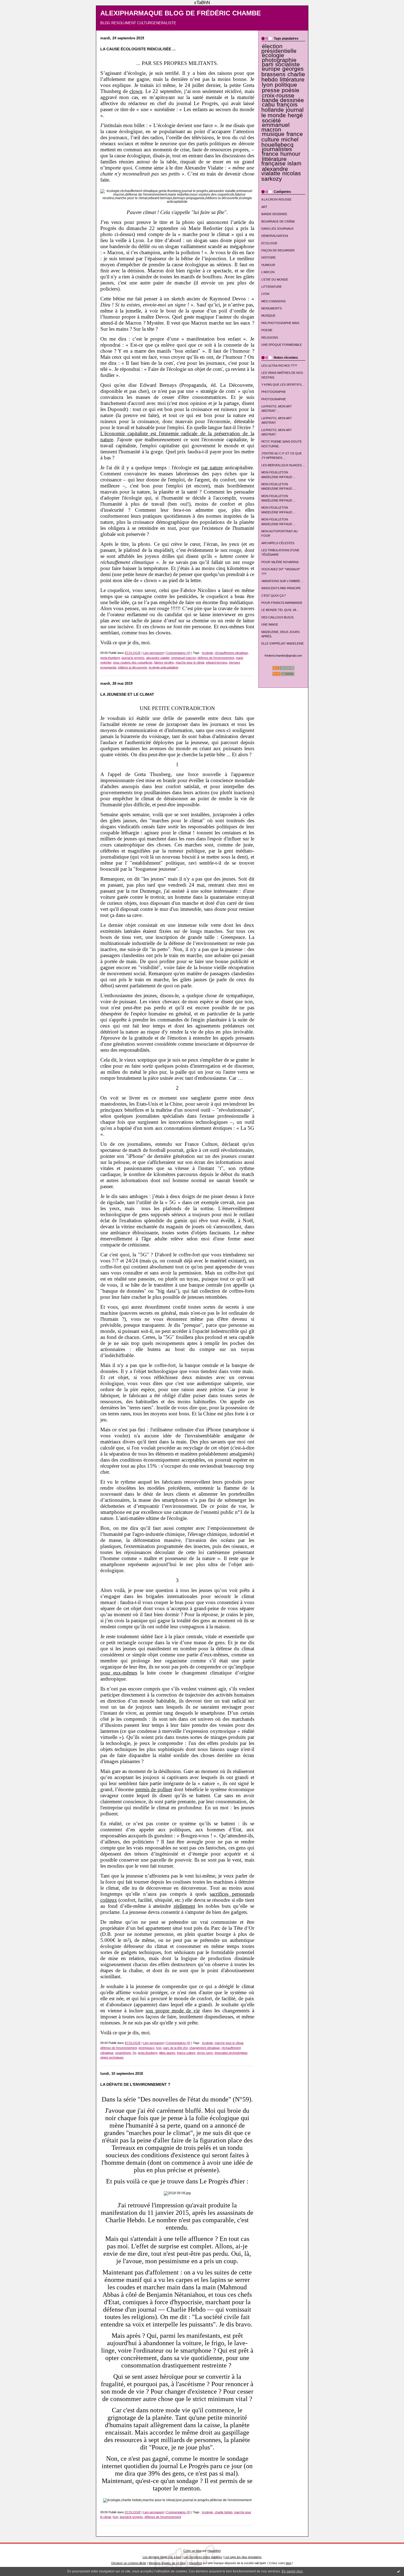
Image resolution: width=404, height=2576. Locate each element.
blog (289, 2563)
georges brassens (283, 71)
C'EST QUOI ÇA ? (274, 596)
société (271, 120)
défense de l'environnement (216, 658)
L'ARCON (268, 272)
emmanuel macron (276, 127)
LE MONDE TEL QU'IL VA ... (280, 610)
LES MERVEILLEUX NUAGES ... (283, 465)
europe (271, 69)
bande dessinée (283, 100)
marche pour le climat (190, 662)
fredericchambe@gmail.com (283, 656)
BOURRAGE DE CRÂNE (278, 221)
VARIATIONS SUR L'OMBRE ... (282, 581)
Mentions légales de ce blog (167, 2563)
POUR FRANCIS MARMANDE (282, 603)
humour (290, 154)
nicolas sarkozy (281, 176)
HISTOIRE (269, 257)
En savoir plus (292, 2571)
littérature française (274, 161)
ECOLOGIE (269, 243)
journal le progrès (133, 658)
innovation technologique (231, 2053)
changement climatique (205, 2048)
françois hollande (280, 107)
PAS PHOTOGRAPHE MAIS (280, 323)
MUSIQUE (268, 316)
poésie (290, 90)
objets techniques (112, 2057)
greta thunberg (110, 658)
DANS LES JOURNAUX (277, 229)
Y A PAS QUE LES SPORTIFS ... (283, 385)
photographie (279, 60)
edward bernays (217, 662)
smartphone (123, 2053)
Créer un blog (192, 2551)
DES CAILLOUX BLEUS (277, 617)
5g (134, 2053)
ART (264, 207)
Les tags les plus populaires (243, 2557)
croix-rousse (278, 95)
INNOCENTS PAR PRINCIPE (281, 588)
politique (286, 85)
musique (273, 134)
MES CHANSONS (273, 301)
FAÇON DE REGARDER (278, 250)
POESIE (267, 330)
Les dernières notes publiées (203, 2557)
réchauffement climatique (231, 653)
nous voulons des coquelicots (133, 662)
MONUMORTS (272, 308)
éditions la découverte (132, 667)
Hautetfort (214, 2551)
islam (294, 163)
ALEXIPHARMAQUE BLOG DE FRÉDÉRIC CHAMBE (181, 13)
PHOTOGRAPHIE (274, 392)
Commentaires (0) (178, 653)
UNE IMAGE (270, 624)
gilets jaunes (167, 2053)
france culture (186, 2053)
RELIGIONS (270, 338)
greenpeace (146, 2048)
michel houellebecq (280, 142)
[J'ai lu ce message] (399, 2571)
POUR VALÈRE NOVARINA (280, 562)
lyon (267, 85)
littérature (292, 80)
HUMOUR (268, 265)
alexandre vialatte (275, 171)
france (270, 154)
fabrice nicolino (164, 662)
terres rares (205, 2053)
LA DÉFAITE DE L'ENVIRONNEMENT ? (135, 2085)
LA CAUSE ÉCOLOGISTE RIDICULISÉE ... (138, 49)
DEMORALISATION (275, 236)
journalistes (277, 149)
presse (271, 90)
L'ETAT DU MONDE (275, 279)
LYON (265, 294)
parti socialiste (281, 64)
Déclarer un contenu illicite (129, 2563)
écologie (273, 55)
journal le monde (283, 112)
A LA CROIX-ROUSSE (276, 199)
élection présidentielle (279, 48)
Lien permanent (153, 653)
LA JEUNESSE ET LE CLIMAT (127, 694)
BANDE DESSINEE (274, 214)
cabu (268, 105)
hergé (295, 115)
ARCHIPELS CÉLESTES (278, 543)
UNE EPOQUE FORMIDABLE (282, 345)
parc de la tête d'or (175, 2048)
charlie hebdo (224, 2512)
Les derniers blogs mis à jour (162, 2557)
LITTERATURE (272, 287)
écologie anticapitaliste (164, 667)
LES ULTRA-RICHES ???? (279, 366)
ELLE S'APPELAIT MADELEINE (283, 643)
